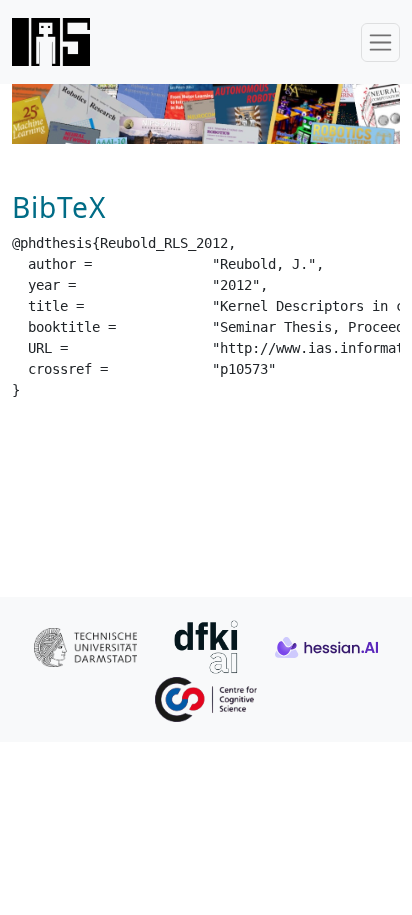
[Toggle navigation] (380, 42)
